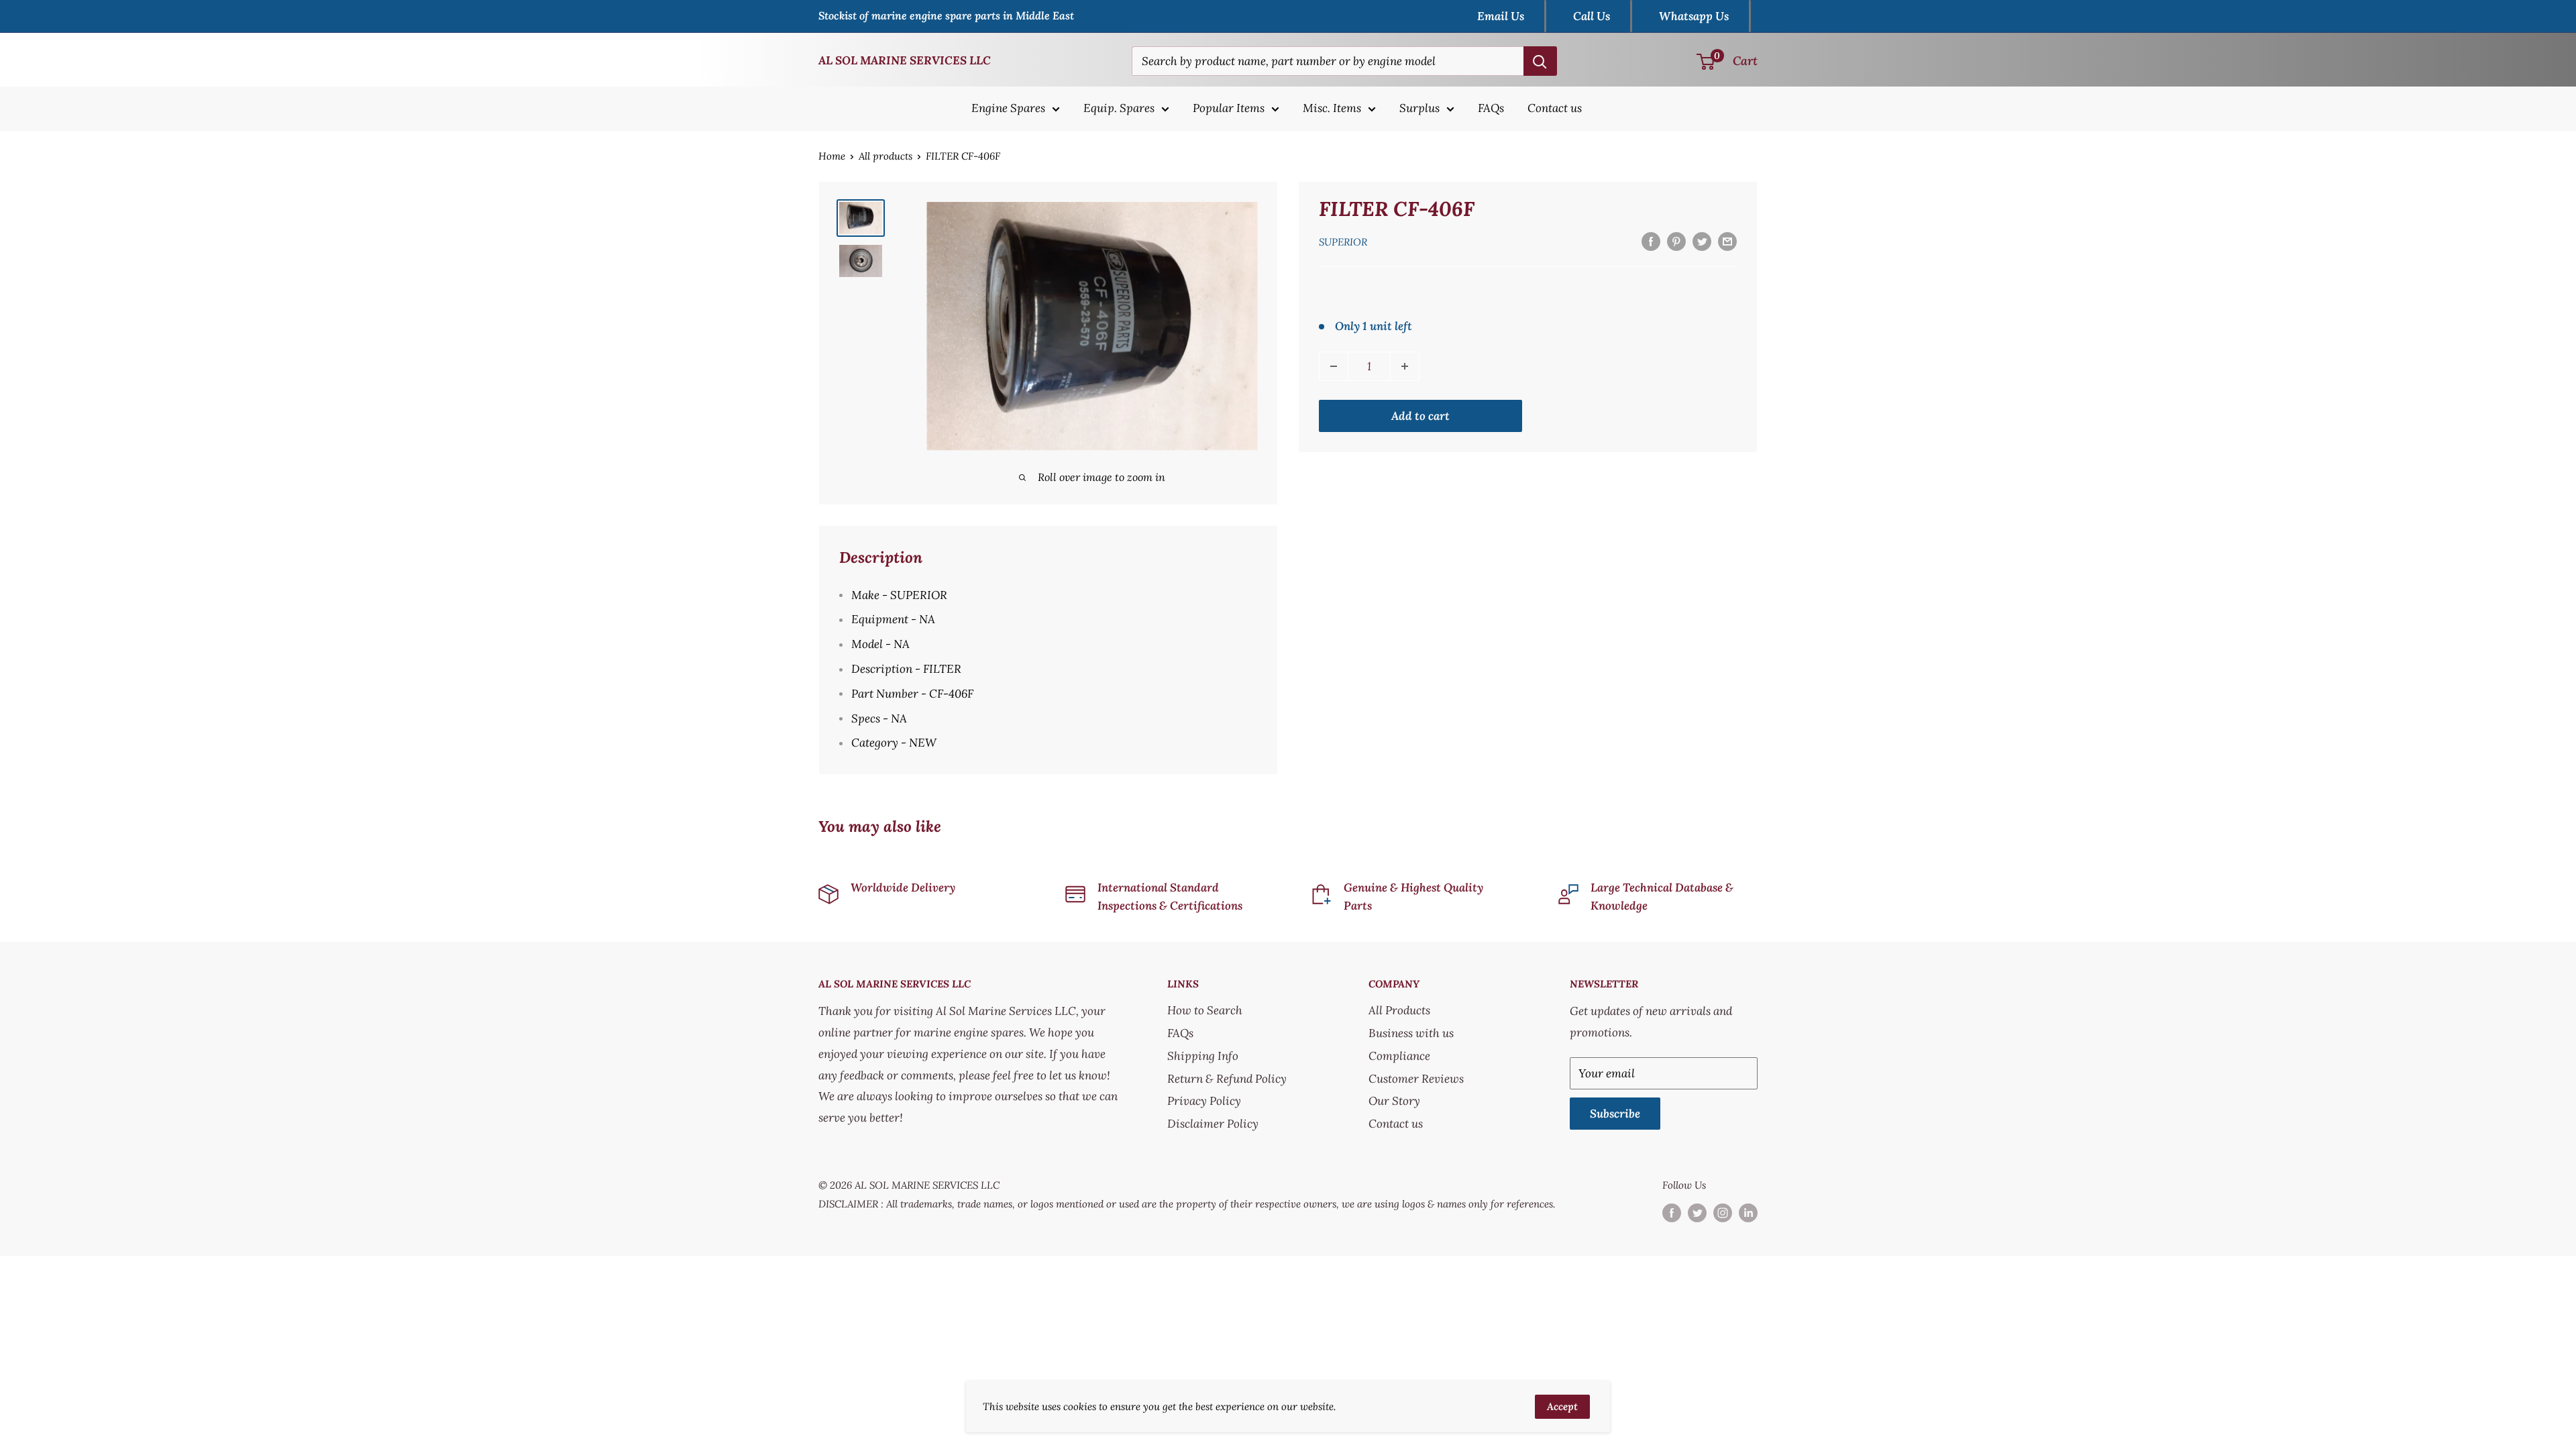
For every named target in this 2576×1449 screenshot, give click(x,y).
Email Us (1501, 16)
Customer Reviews (1416, 1079)
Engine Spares (1008, 108)
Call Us (1592, 16)
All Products (1399, 1010)
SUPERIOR (1343, 242)
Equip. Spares (1119, 108)
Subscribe (1615, 1114)
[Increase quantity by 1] (1405, 366)
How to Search (1205, 1010)
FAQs (1491, 108)
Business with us (1411, 1033)
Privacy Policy (1204, 1101)
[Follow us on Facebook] (1672, 1213)
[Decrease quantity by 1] (1334, 366)
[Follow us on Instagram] (1723, 1213)
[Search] (1540, 61)
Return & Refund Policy (1227, 1079)
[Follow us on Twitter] (1697, 1213)
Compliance (1399, 1056)
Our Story (1394, 1101)
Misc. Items (1332, 108)
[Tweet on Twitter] (1702, 241)
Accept (1562, 1406)
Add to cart (1420, 416)
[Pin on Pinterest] (1676, 241)
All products (885, 156)
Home (832, 156)
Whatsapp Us (1694, 16)
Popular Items (1229, 108)
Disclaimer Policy (1213, 1124)
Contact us (1555, 108)
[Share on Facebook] (1651, 241)
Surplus (1419, 108)
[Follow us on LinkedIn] (1748, 1213)
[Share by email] (1727, 241)
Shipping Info (1203, 1056)
